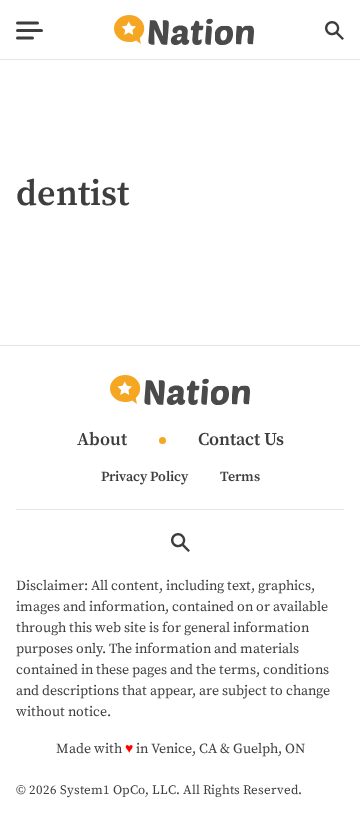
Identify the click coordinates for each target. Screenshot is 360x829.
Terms (240, 477)
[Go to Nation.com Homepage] (184, 30)
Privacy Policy (144, 477)
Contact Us (241, 440)
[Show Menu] (29, 30)
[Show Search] (334, 30)
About (102, 440)
